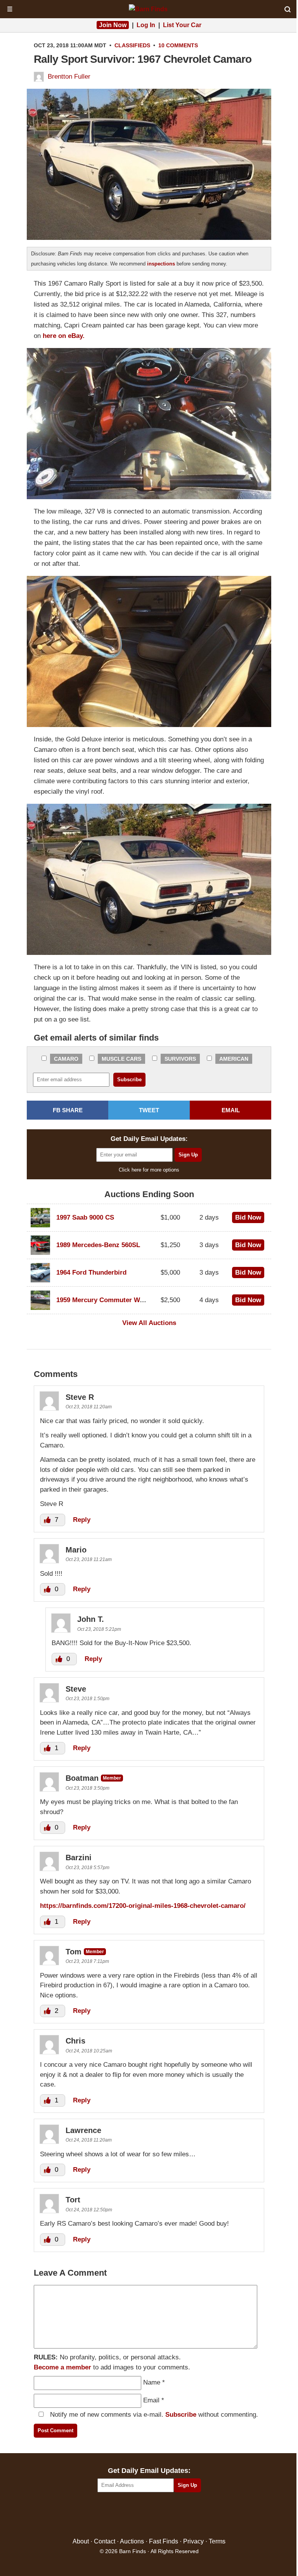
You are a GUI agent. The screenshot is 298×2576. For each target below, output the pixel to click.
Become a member (62, 2367)
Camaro (66, 1059)
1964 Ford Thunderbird (91, 1272)
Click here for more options (149, 1170)
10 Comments (178, 45)
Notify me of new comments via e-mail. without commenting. (153, 2415)
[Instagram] (166, 2515)
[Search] (288, 9)
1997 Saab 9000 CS (85, 1217)
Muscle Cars (121, 1059)
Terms (217, 2541)
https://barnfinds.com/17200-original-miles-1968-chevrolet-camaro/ (143, 1906)
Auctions (132, 2541)
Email (151, 2400)
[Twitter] (133, 2515)
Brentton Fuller (69, 77)
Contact (105, 2541)
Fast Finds (164, 2541)
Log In (146, 25)
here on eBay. (64, 336)
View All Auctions (149, 1323)
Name (152, 2382)
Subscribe (181, 2415)
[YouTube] (183, 2515)
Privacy (193, 2541)
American (234, 1059)
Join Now (113, 25)
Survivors (180, 1059)
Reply (82, 1520)
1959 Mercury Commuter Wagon (106, 1300)
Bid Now (248, 1217)
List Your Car (182, 25)
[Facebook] (116, 2515)
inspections (161, 264)
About (81, 2541)
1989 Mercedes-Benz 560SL (98, 1245)
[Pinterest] (149, 2515)
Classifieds (132, 45)
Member (112, 1778)
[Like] (48, 1520)
